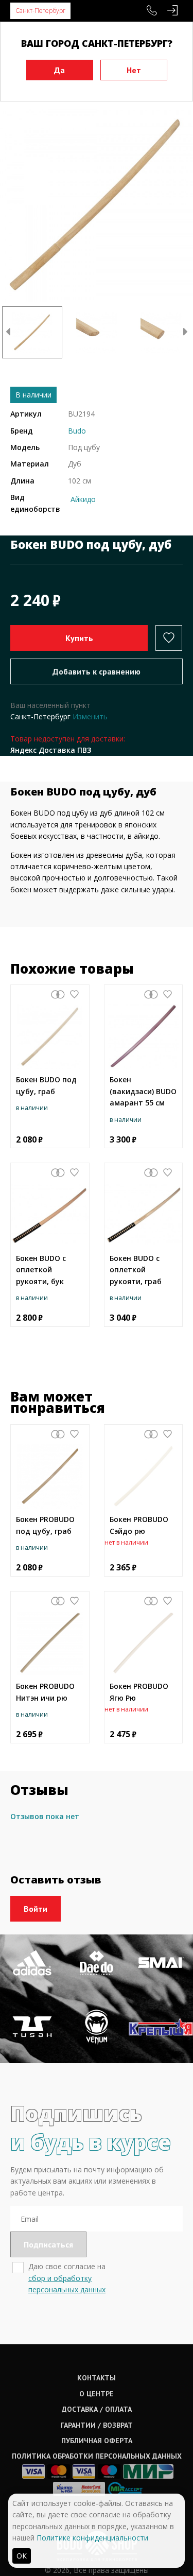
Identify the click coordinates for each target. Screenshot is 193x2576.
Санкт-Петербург (40, 11)
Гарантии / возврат (97, 2425)
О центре (97, 2394)
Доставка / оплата (97, 2409)
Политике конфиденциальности (92, 2538)
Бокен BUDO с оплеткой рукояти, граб (136, 1270)
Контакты (97, 2378)
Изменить (90, 716)
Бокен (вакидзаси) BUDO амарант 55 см (143, 1091)
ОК (22, 2556)
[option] (97, 205)
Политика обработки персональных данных (97, 2456)
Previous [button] (8, 333)
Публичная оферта (97, 2441)
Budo (77, 431)
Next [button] (185, 333)
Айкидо (83, 499)
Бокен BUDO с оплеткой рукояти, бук (41, 1270)
